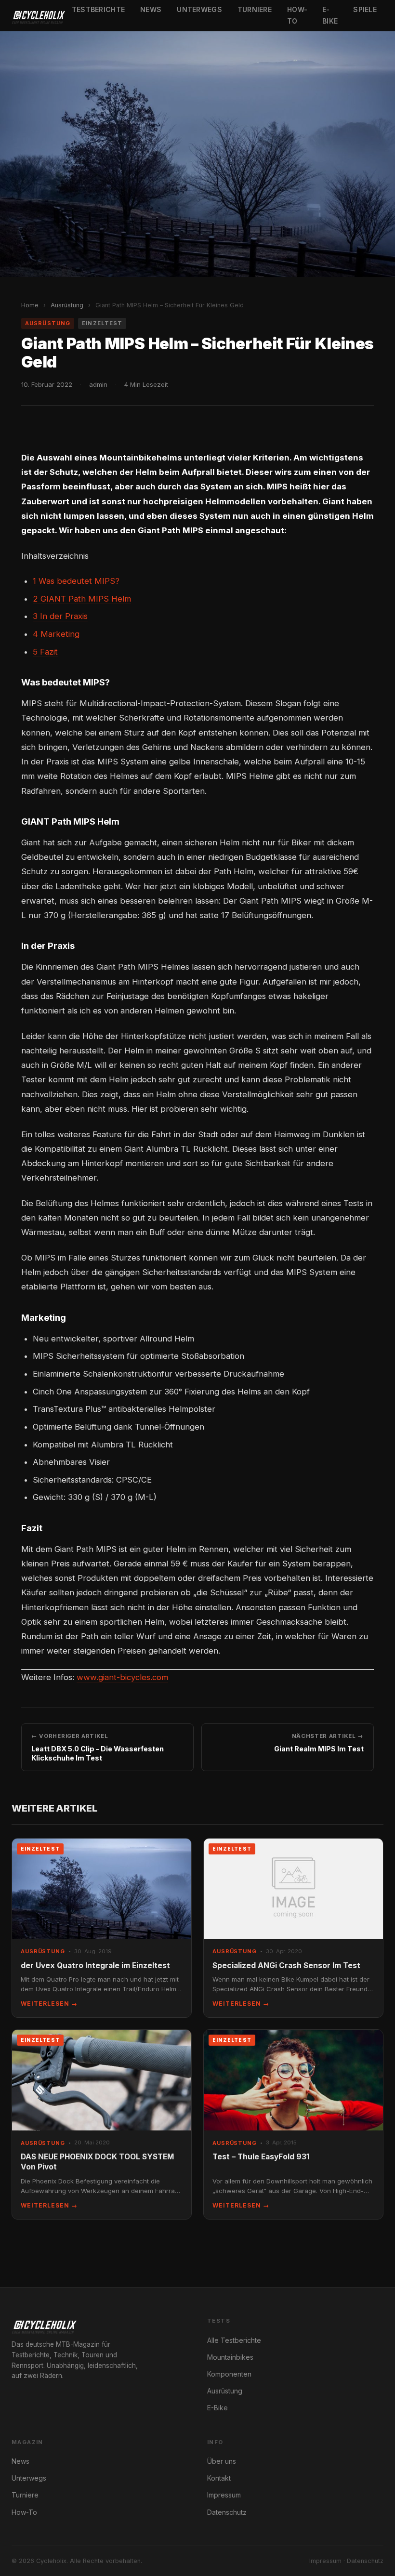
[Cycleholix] (38, 15)
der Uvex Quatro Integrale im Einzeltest (95, 1965)
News (151, 9)
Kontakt (219, 2478)
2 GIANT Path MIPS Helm (82, 599)
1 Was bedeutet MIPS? (76, 581)
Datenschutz (227, 2512)
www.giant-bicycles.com (122, 1677)
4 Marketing (56, 634)
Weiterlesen (49, 2004)
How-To (297, 15)
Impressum (224, 2495)
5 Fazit (45, 652)
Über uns (222, 2461)
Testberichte (98, 9)
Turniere (255, 9)
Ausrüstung (67, 305)
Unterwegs (199, 9)
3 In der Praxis (60, 616)
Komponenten (229, 2374)
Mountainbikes (230, 2357)
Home (30, 305)
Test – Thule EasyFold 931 (261, 2157)
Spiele (365, 9)
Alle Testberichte (234, 2340)
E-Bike (330, 15)
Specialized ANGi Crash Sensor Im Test (286, 1965)
